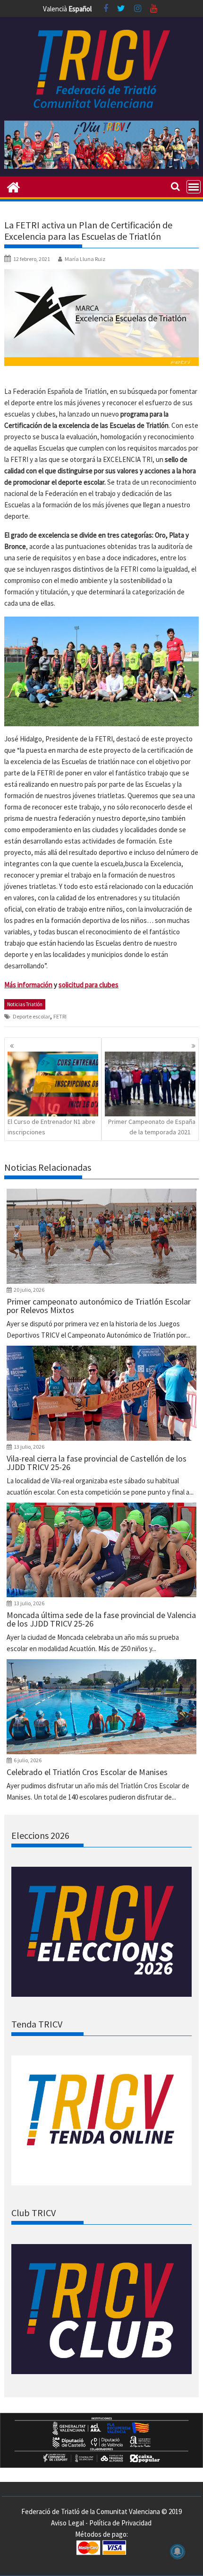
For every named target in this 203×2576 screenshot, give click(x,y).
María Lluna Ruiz (85, 259)
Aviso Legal (68, 2523)
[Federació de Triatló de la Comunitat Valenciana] (13, 186)
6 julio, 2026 (28, 1760)
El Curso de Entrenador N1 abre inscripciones (51, 1127)
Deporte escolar (31, 1016)
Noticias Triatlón (25, 1004)
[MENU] (194, 187)
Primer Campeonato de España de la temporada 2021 (152, 1127)
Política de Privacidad (120, 2523)
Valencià (55, 9)
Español (80, 9)
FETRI (60, 1016)
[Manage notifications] (178, 2551)
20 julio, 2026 (29, 1290)
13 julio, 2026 (29, 1447)
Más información (28, 985)
